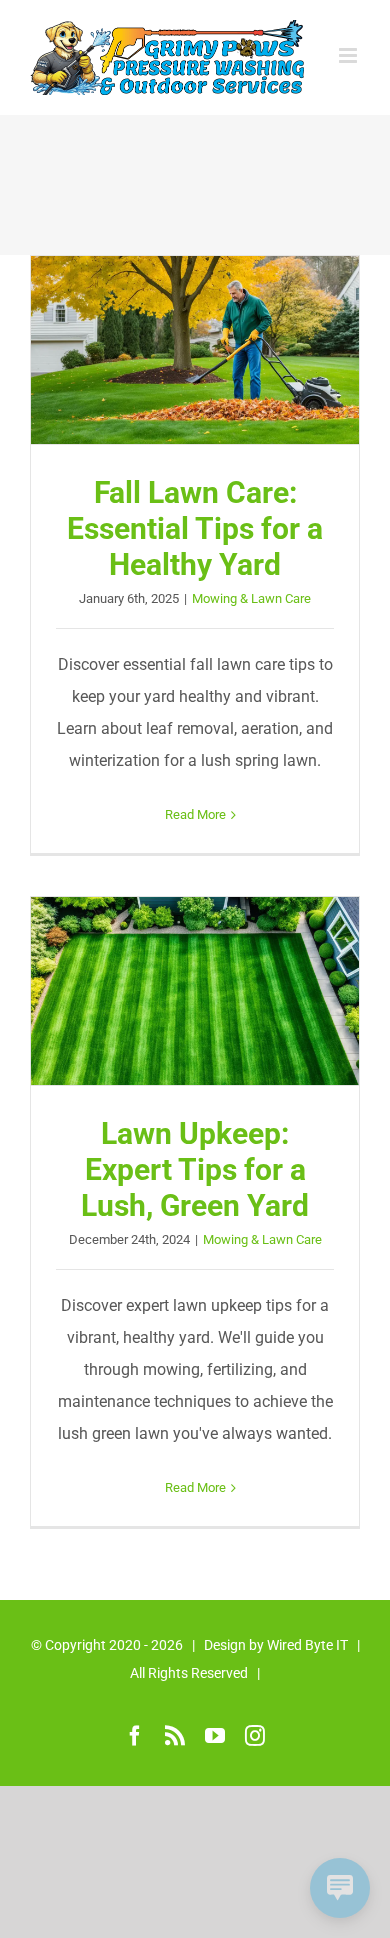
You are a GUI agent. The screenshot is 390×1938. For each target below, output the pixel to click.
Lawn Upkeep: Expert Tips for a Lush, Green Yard (195, 991)
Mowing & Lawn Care (251, 598)
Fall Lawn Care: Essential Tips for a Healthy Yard (195, 350)
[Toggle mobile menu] (349, 55)
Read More (195, 814)
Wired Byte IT (307, 1645)
